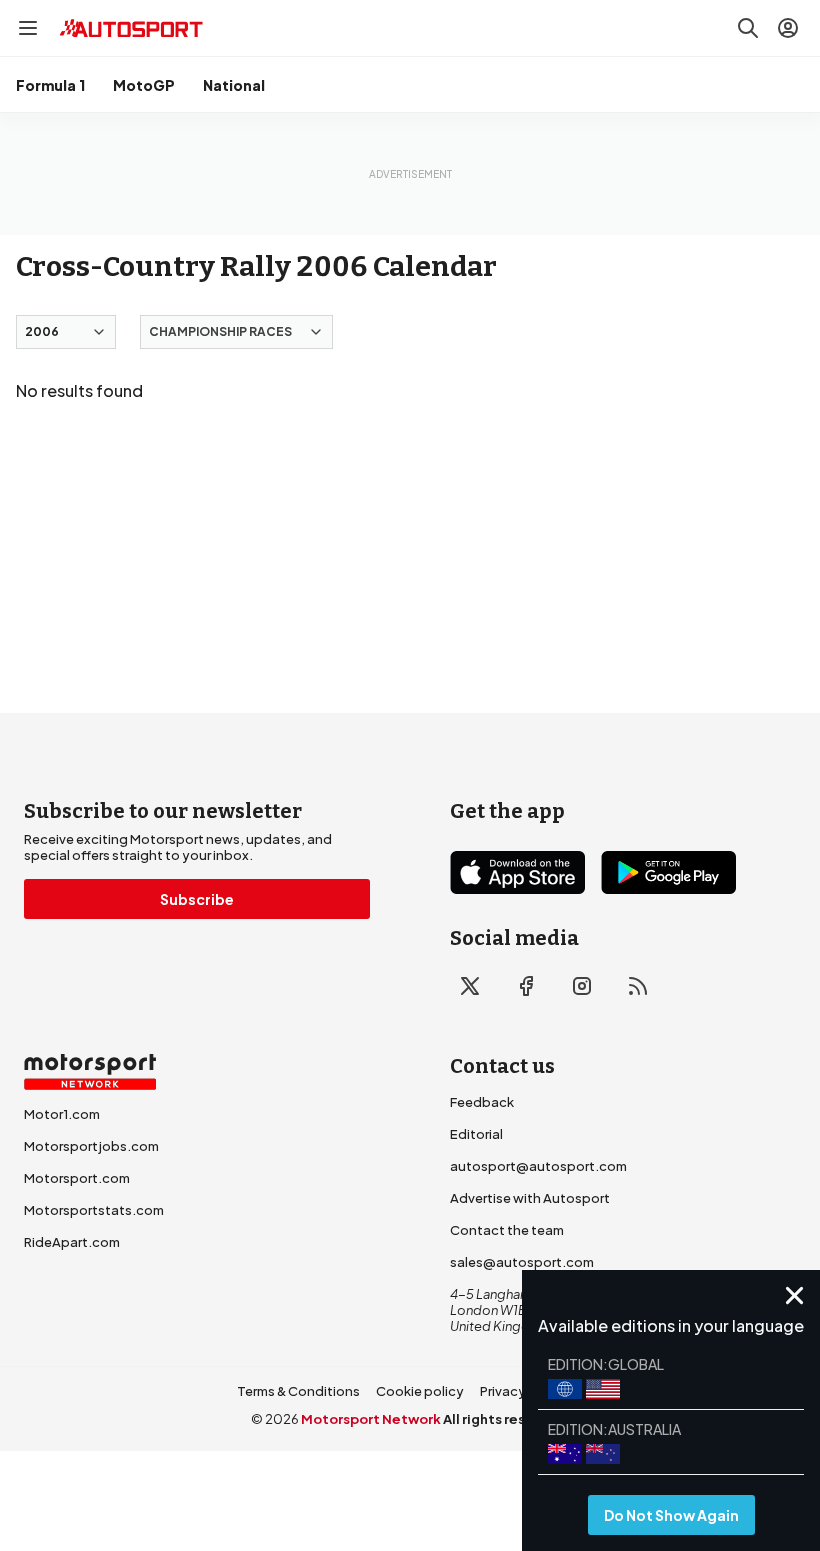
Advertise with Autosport (530, 1198)
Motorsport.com (77, 1178)
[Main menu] (28, 28)
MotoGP (144, 85)
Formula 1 (50, 85)
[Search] (748, 28)
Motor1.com (62, 1114)
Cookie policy (420, 1391)
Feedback (482, 1102)
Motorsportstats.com (94, 1210)
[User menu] (788, 28)
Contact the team (507, 1230)
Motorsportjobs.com (91, 1146)
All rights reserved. (506, 1419)
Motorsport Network (371, 1419)
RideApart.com (72, 1242)
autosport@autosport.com (538, 1166)
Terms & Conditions (298, 1391)
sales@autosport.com (522, 1262)
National (234, 85)
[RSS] (638, 986)
